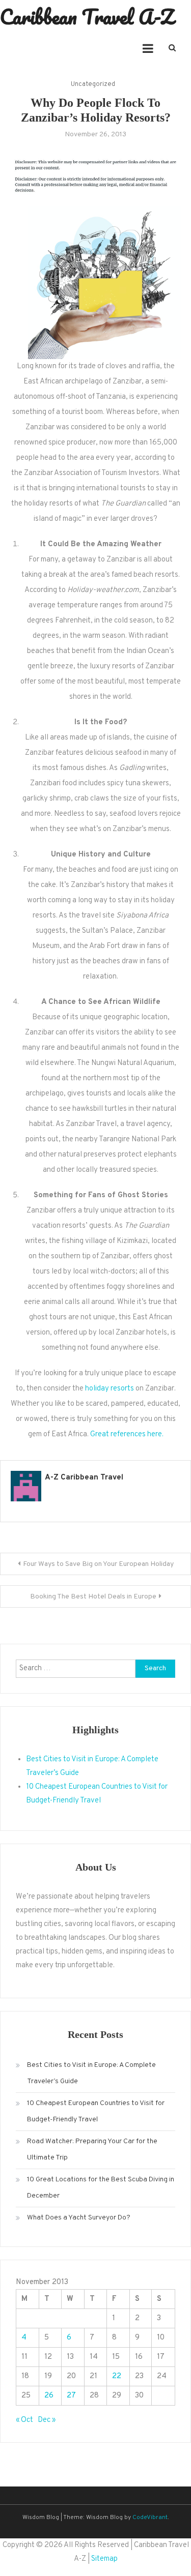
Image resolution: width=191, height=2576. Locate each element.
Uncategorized (93, 84)
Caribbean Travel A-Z (87, 17)
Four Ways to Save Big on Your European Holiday (98, 1564)
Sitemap (104, 2559)
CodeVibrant (150, 2518)
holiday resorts (110, 1389)
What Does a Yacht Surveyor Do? (79, 2218)
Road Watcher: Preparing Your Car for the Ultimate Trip (92, 2150)
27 (71, 2396)
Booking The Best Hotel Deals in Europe (93, 1597)
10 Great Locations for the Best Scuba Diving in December (101, 2188)
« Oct (24, 2420)
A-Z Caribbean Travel (84, 1478)
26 (49, 2396)
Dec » (47, 2420)
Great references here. (127, 1434)
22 (117, 2376)
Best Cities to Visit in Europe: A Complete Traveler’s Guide (91, 2073)
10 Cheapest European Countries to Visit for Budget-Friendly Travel (96, 2111)
